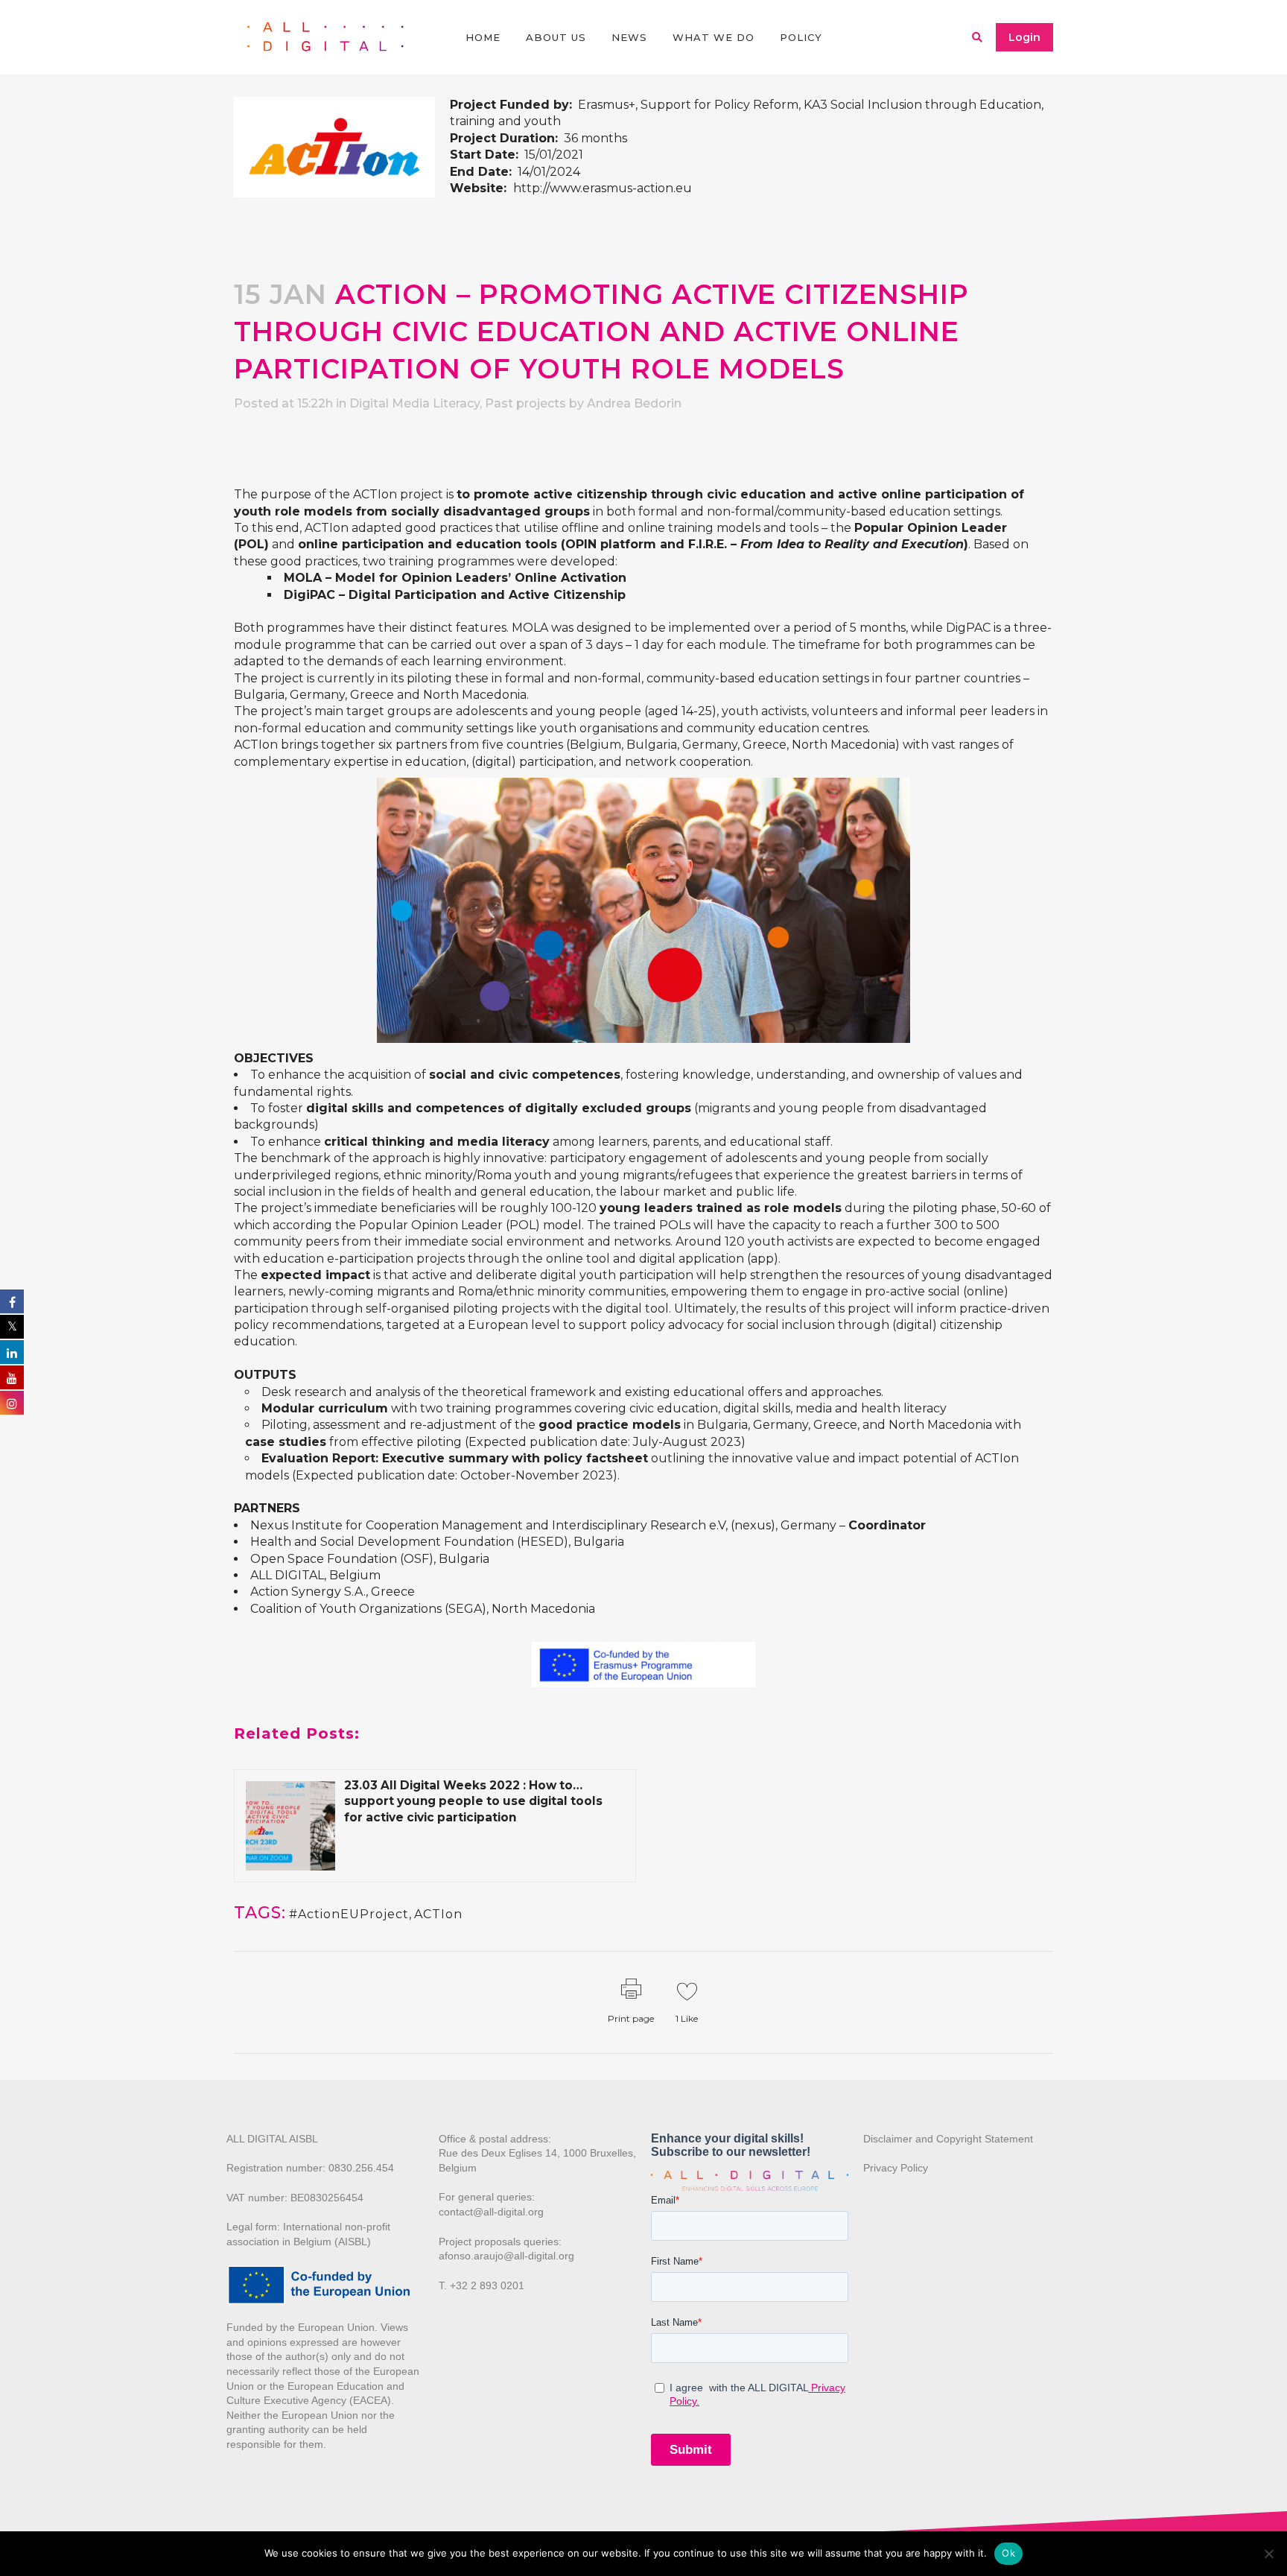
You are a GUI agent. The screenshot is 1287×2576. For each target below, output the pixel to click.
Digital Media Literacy (414, 403)
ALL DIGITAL (287, 1575)
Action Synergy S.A (307, 1592)
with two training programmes (416, 1408)
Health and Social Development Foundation (382, 1542)
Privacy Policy (896, 2168)
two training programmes (438, 561)
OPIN (581, 544)
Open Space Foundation (324, 1559)
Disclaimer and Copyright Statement (948, 2139)
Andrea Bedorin (634, 403)
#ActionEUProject (349, 1914)
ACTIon (438, 1914)
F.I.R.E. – (826, 544)
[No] (1268, 2554)
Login (1024, 37)
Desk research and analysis (341, 1392)
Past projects (525, 403)
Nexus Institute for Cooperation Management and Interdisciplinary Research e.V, (489, 1525)
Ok (1008, 2553)
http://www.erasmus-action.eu (603, 188)
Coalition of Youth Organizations (346, 1609)
